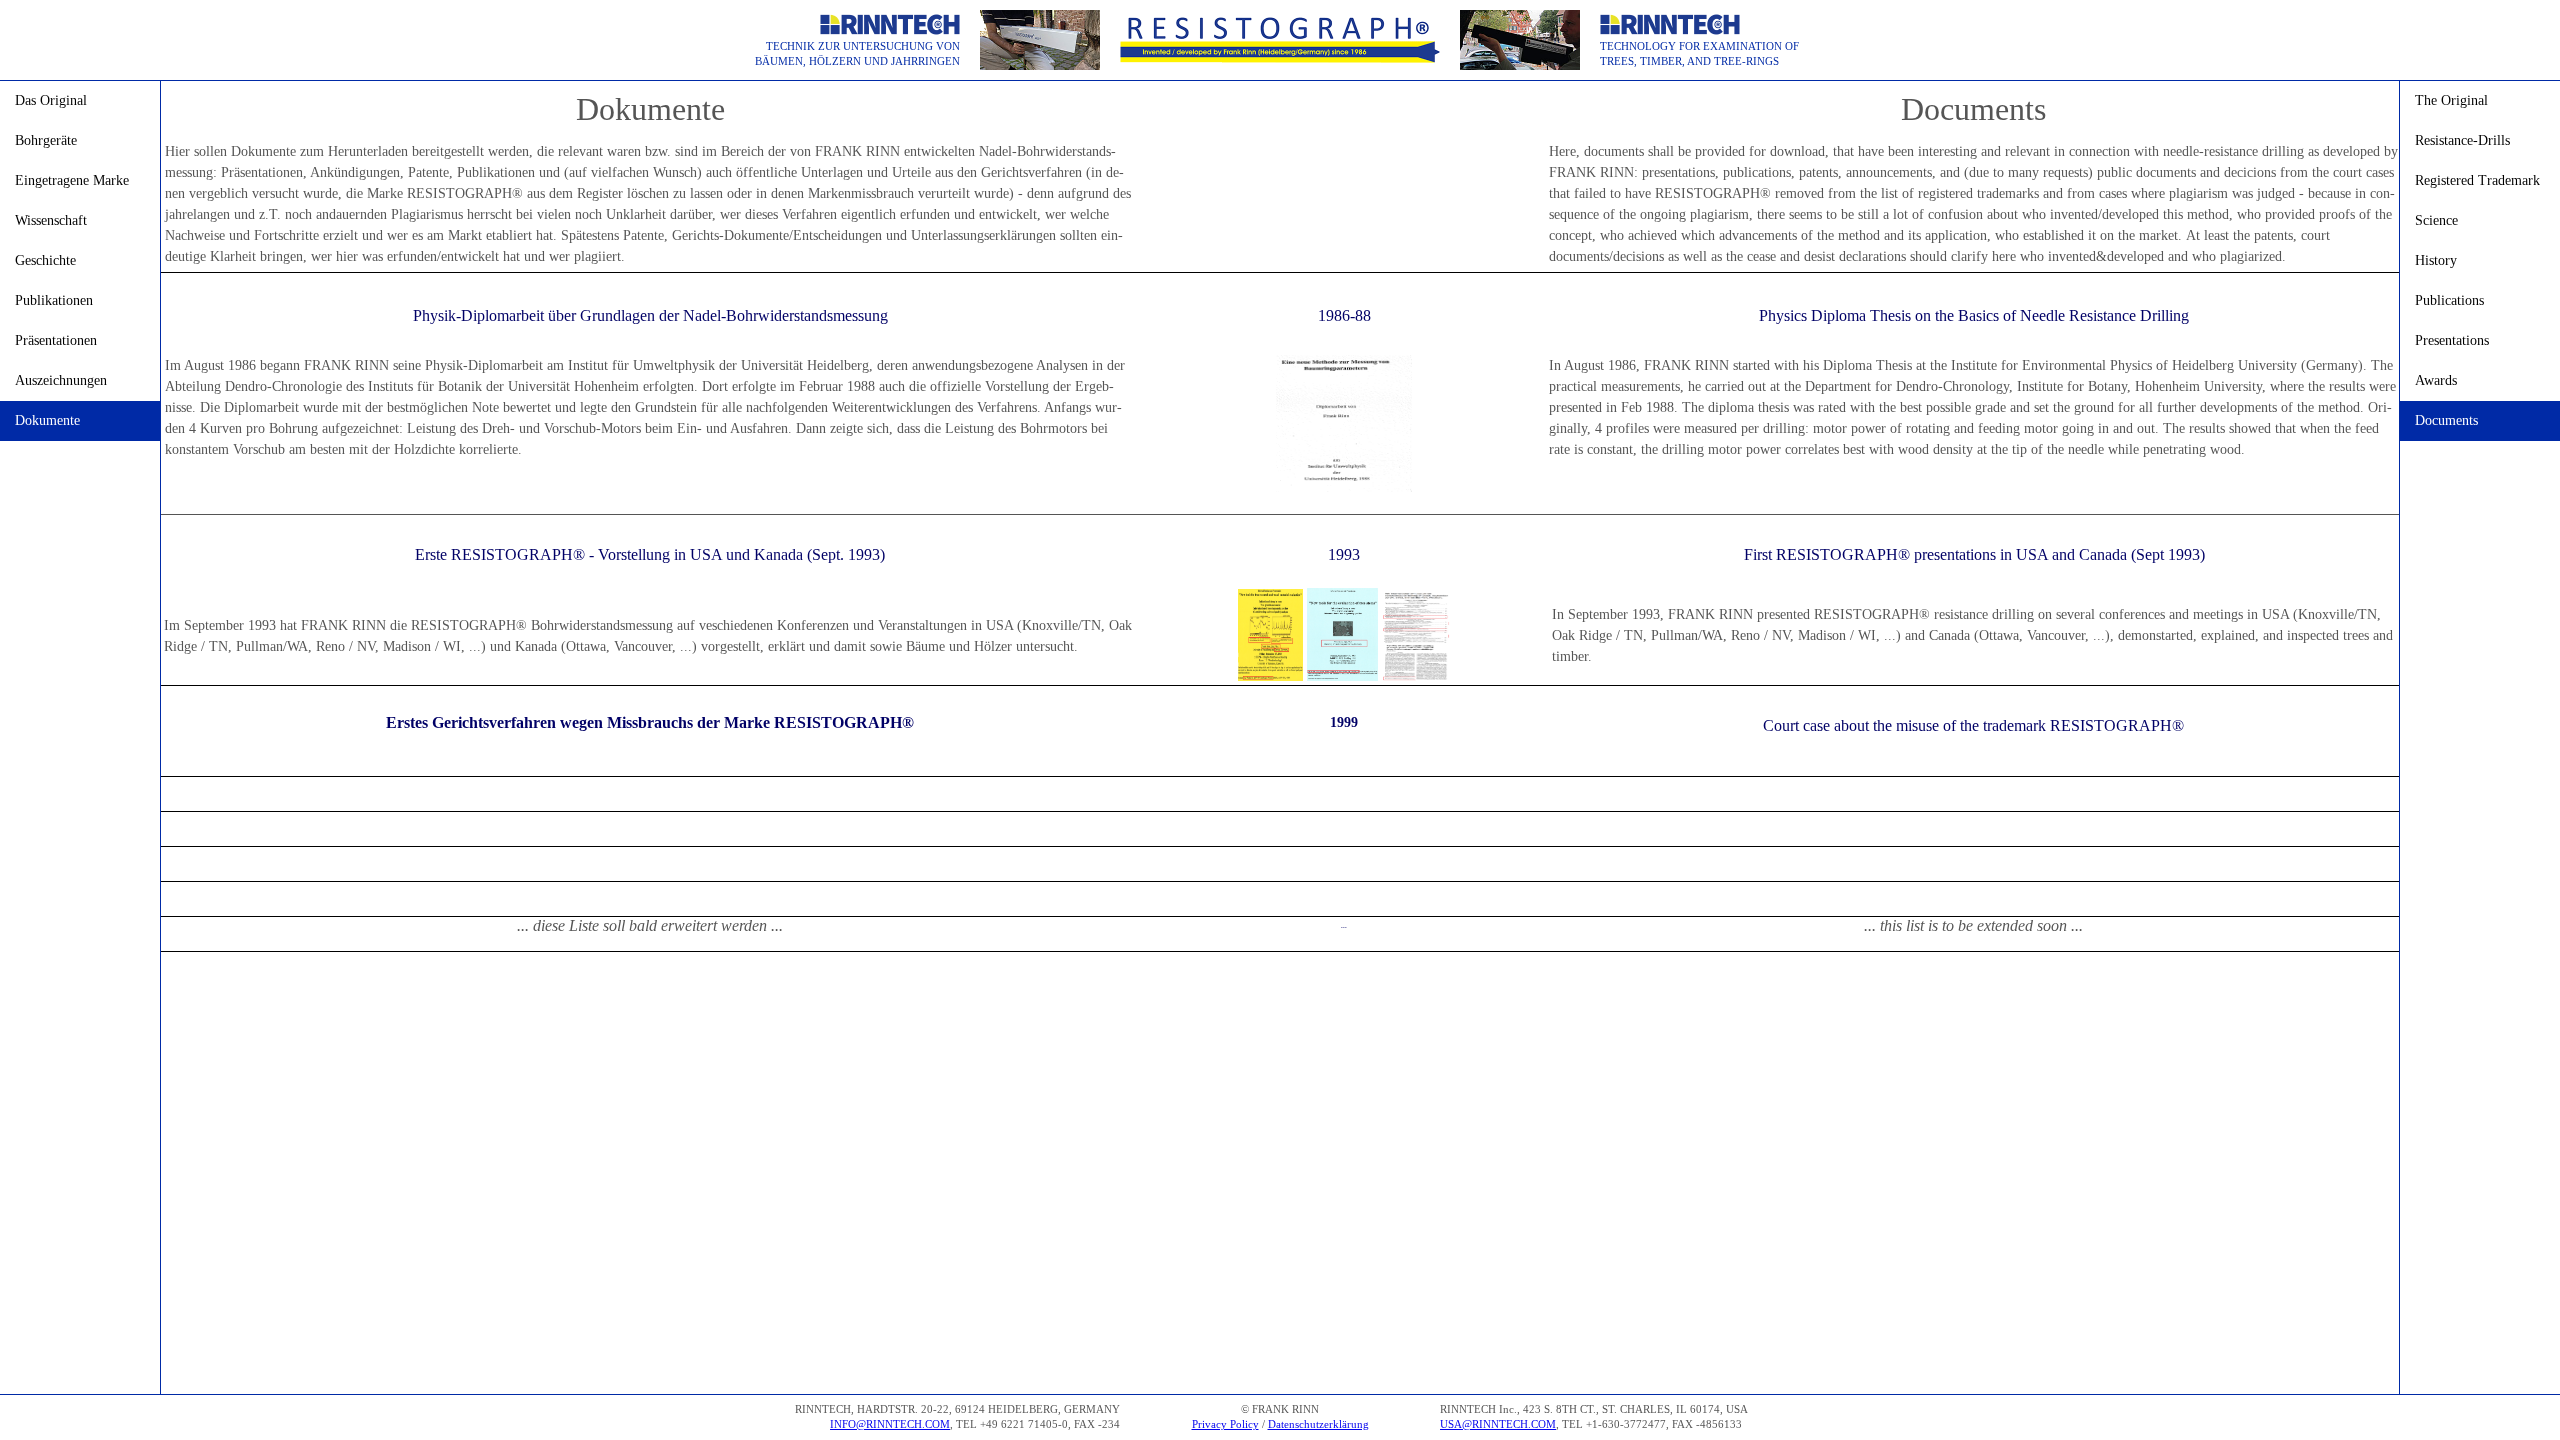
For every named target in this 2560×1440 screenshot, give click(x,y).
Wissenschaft (51, 220)
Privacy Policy (1225, 1424)
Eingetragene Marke (72, 180)
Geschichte (45, 260)
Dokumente (47, 420)
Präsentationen (56, 340)
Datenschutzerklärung (1318, 1424)
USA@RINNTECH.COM (1498, 1424)
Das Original (51, 100)
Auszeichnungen (61, 380)
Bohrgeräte (46, 140)
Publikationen (54, 300)
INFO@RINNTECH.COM (890, 1424)
